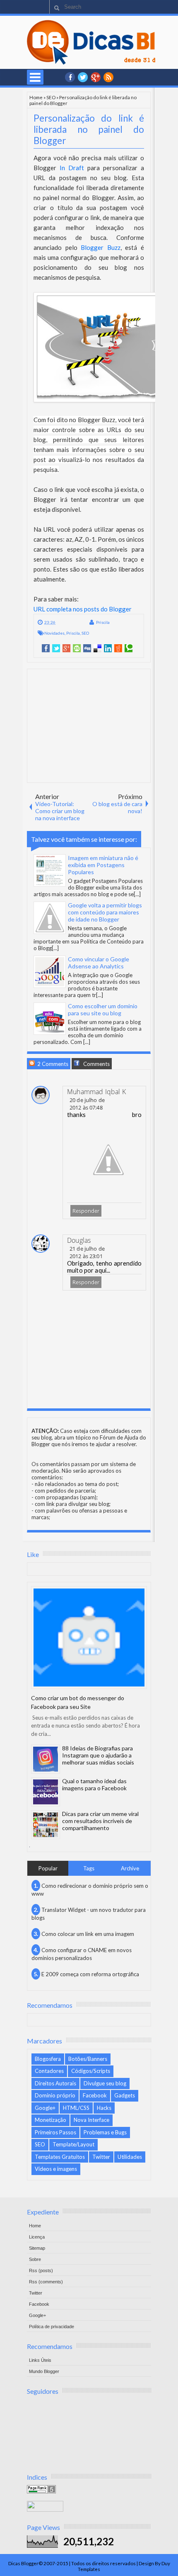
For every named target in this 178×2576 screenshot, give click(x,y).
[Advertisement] (90, 725)
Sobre (35, 2259)
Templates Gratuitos (60, 2157)
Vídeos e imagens (56, 2169)
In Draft (72, 168)
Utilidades (130, 2157)
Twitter (101, 2157)
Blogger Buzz (101, 247)
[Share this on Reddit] (118, 648)
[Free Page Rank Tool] (41, 2491)
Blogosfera (48, 2059)
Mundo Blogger (44, 2371)
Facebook (95, 2095)
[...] (137, 894)
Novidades (54, 633)
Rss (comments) (46, 2282)
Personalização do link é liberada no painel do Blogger (89, 129)
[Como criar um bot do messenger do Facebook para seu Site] (89, 1637)
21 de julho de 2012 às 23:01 (87, 1252)
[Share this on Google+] (66, 648)
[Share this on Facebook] (46, 648)
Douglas (79, 1240)
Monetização (51, 2120)
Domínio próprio (55, 2095)
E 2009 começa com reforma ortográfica (90, 1974)
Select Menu (35, 77)
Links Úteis (40, 2360)
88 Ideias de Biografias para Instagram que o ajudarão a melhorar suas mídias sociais (98, 1755)
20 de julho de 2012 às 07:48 (87, 1104)
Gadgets (125, 2095)
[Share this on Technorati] (129, 648)
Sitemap (37, 2248)
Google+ (96, 77)
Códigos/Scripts (91, 2071)
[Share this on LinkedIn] (108, 648)
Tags (89, 1868)
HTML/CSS (76, 2108)
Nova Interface (91, 2120)
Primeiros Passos (55, 2132)
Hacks (104, 2108)
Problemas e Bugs (105, 2132)
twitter (83, 77)
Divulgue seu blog (105, 2083)
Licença (37, 2237)
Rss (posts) (41, 2270)
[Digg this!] (87, 648)
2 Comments (52, 1064)
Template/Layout (73, 2144)
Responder (86, 1211)
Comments (96, 1064)
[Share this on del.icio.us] (97, 648)
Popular (48, 1868)
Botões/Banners (88, 2059)
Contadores (49, 2071)
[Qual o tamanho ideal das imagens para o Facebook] (46, 1792)
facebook (70, 77)
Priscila (103, 622)
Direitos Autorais (55, 2083)
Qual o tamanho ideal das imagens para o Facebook (94, 1784)
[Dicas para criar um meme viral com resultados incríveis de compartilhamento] (46, 1825)
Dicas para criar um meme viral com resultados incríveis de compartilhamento (100, 1821)
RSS (108, 77)
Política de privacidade (52, 2327)
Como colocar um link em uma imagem (88, 1934)
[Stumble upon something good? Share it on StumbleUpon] (77, 648)
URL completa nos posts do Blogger (83, 609)
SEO (51, 97)
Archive (130, 1868)
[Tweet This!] (56, 648)
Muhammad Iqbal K (96, 1092)
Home (36, 97)
